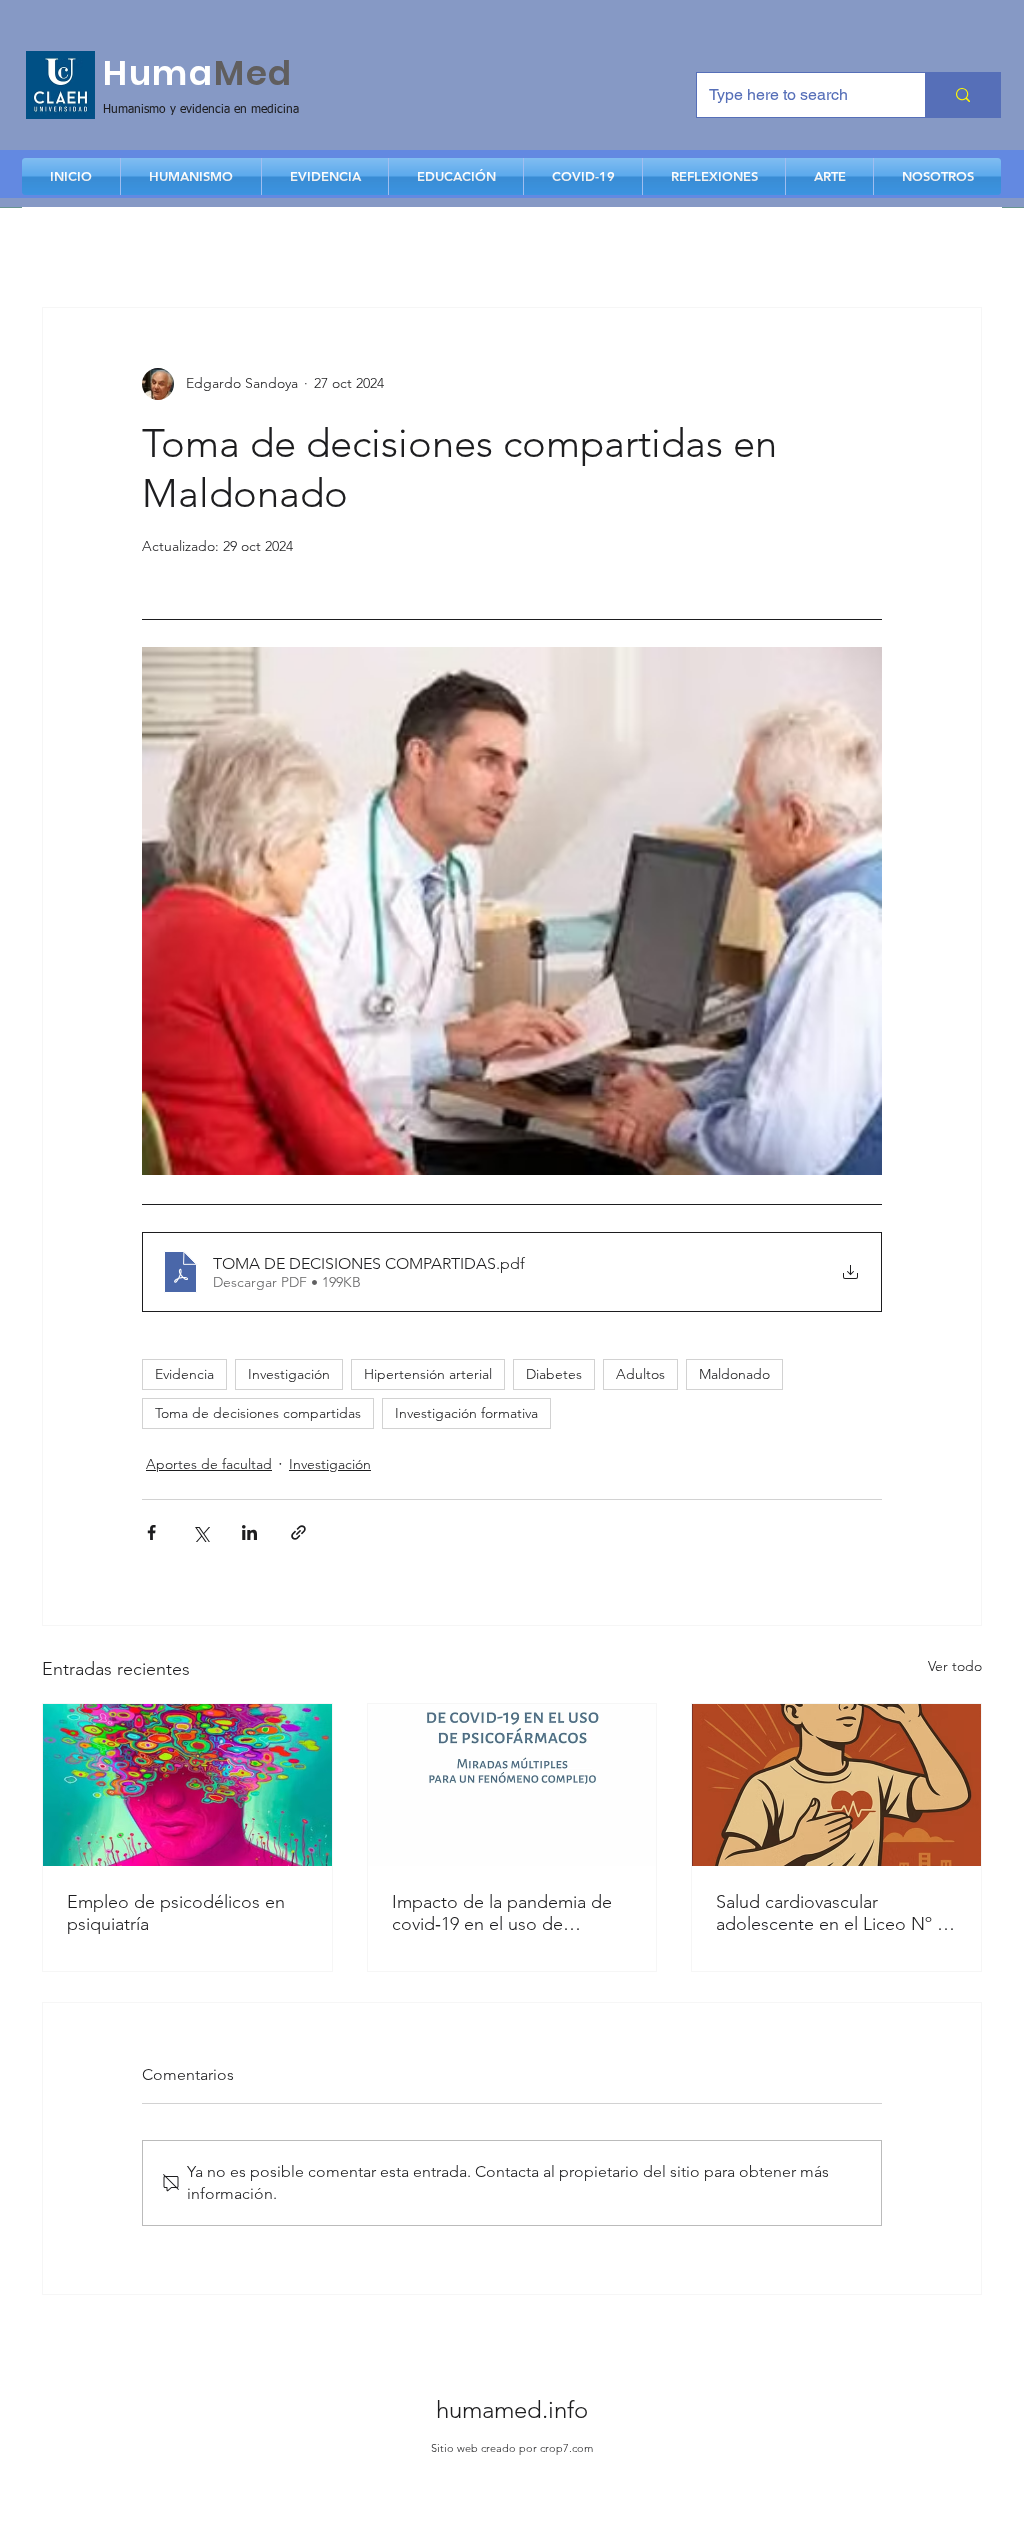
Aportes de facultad (209, 1464)
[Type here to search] (962, 95)
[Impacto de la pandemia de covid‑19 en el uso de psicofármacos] (512, 1785)
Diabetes (554, 1374)
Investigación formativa (466, 1413)
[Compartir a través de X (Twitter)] (200, 1532)
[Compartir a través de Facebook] (151, 1532)
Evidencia (184, 1374)
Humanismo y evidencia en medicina (201, 110)
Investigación (289, 1374)
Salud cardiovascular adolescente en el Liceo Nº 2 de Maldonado (831, 1913)
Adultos (640, 1374)
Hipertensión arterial (428, 1374)
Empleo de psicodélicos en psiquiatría (176, 1913)
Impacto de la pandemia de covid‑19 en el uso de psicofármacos (502, 1913)
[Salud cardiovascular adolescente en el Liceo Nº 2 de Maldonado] (836, 1785)
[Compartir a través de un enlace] (298, 1532)
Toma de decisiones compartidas (258, 1413)
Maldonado (734, 1374)
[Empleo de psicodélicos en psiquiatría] (187, 1785)
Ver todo (955, 1666)
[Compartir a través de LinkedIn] (249, 1532)
